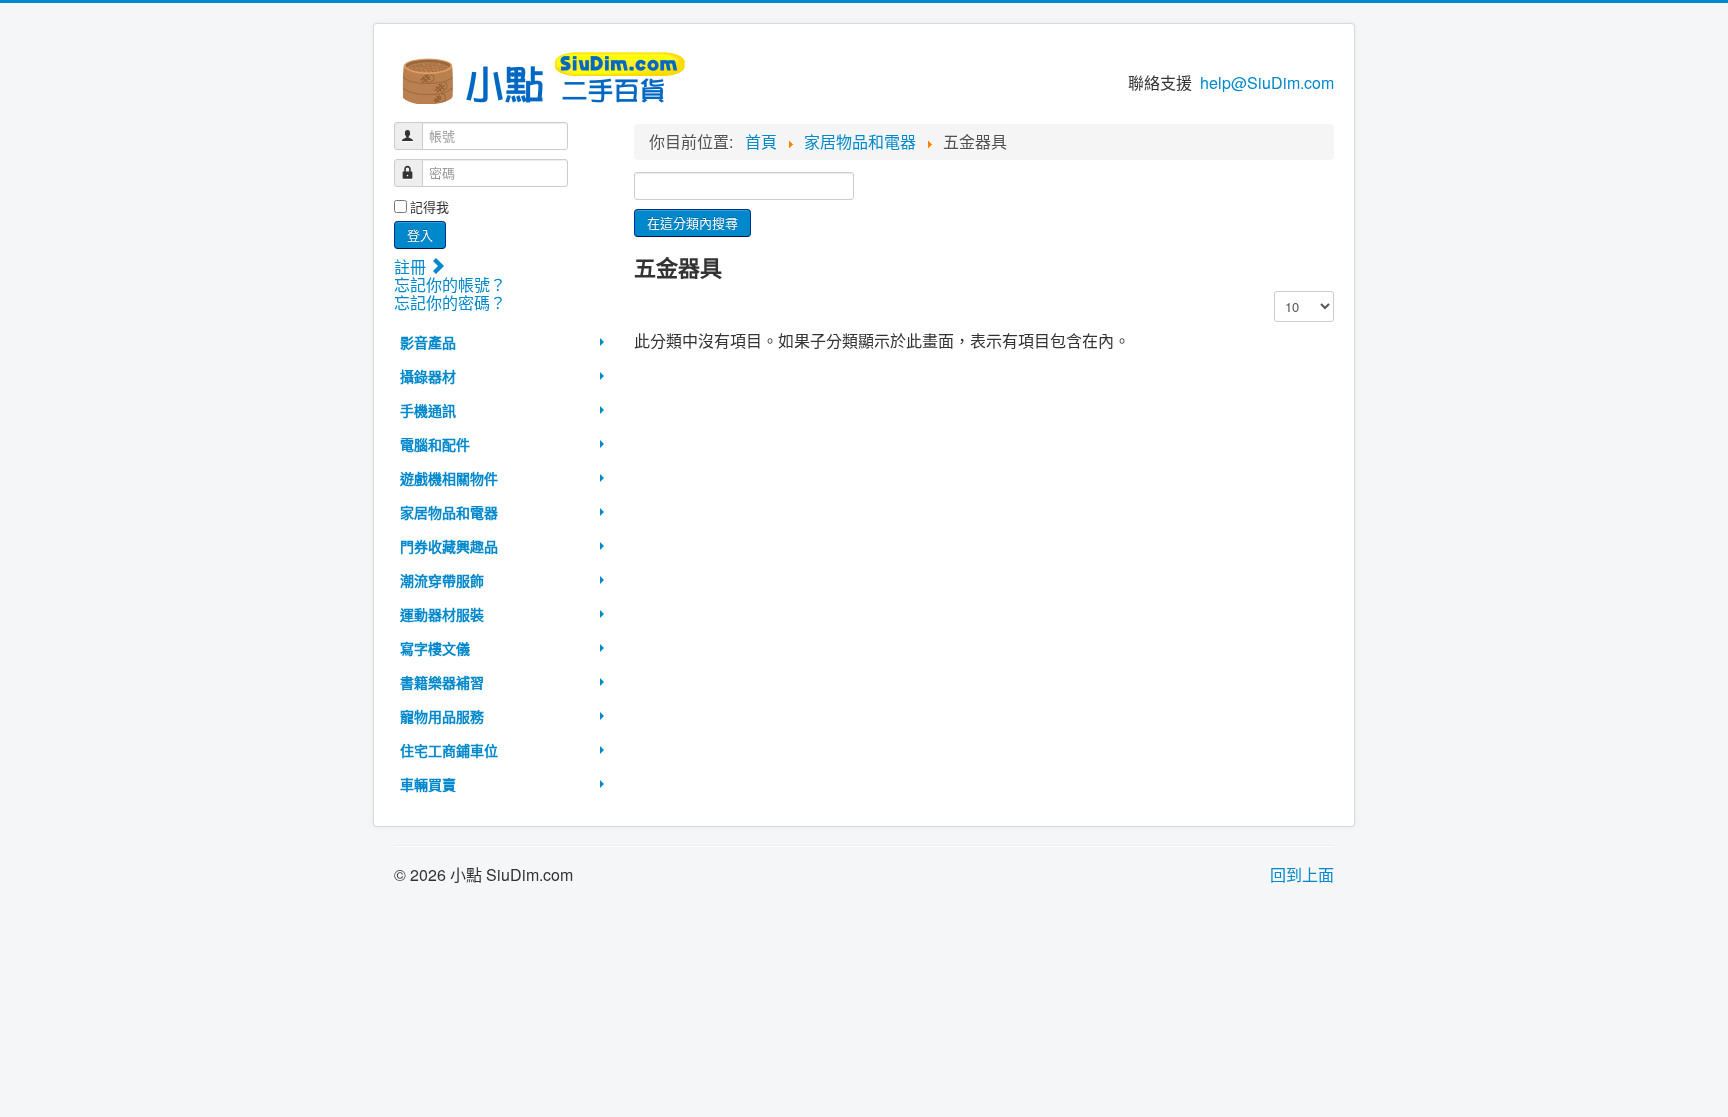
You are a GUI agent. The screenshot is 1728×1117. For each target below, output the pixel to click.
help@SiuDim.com (1267, 82)
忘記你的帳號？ (450, 284)
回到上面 (1302, 874)
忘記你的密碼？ (450, 302)
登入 (420, 234)
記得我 (429, 207)
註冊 (412, 266)
